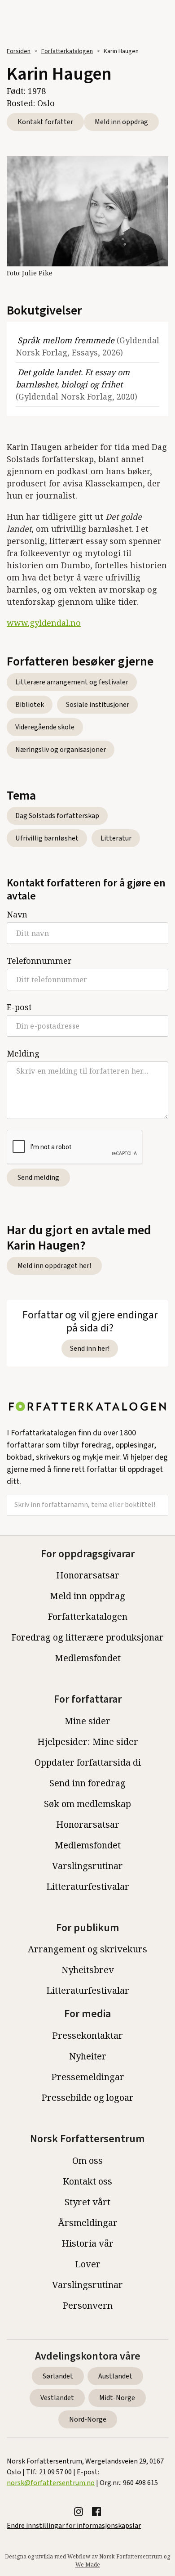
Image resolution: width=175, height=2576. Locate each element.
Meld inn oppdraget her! (54, 1266)
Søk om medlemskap (87, 1804)
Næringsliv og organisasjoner (61, 750)
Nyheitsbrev (88, 1970)
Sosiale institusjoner (98, 705)
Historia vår (87, 2243)
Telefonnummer (39, 961)
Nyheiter (88, 2056)
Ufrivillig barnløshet (47, 838)
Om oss (87, 2160)
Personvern (87, 2305)
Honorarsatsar (88, 1575)
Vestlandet (57, 2398)
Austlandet (115, 2376)
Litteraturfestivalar (88, 1886)
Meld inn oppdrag (121, 122)
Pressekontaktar (87, 2035)
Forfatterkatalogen (67, 51)
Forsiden (19, 51)
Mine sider (87, 1721)
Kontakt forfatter (45, 122)
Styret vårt (87, 2202)
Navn (17, 914)
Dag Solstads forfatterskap (57, 816)
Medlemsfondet (88, 1658)
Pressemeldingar (88, 2077)
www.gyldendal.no (44, 623)
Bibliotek (30, 705)
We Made (88, 2565)
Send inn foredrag (87, 1783)
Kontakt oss (87, 2181)
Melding (23, 1053)
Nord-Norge (88, 2419)
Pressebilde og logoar (87, 2097)
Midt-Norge (117, 2398)
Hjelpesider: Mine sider (88, 1742)
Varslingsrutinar (87, 1866)
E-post (19, 1007)
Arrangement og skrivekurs (87, 1949)
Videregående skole (45, 727)
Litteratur (116, 838)
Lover (88, 2264)
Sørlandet (58, 2376)
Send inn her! (90, 1349)
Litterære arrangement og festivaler (72, 682)
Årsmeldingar (88, 2223)
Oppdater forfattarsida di (88, 1762)
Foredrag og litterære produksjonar (87, 1637)
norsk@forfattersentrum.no (51, 2483)
